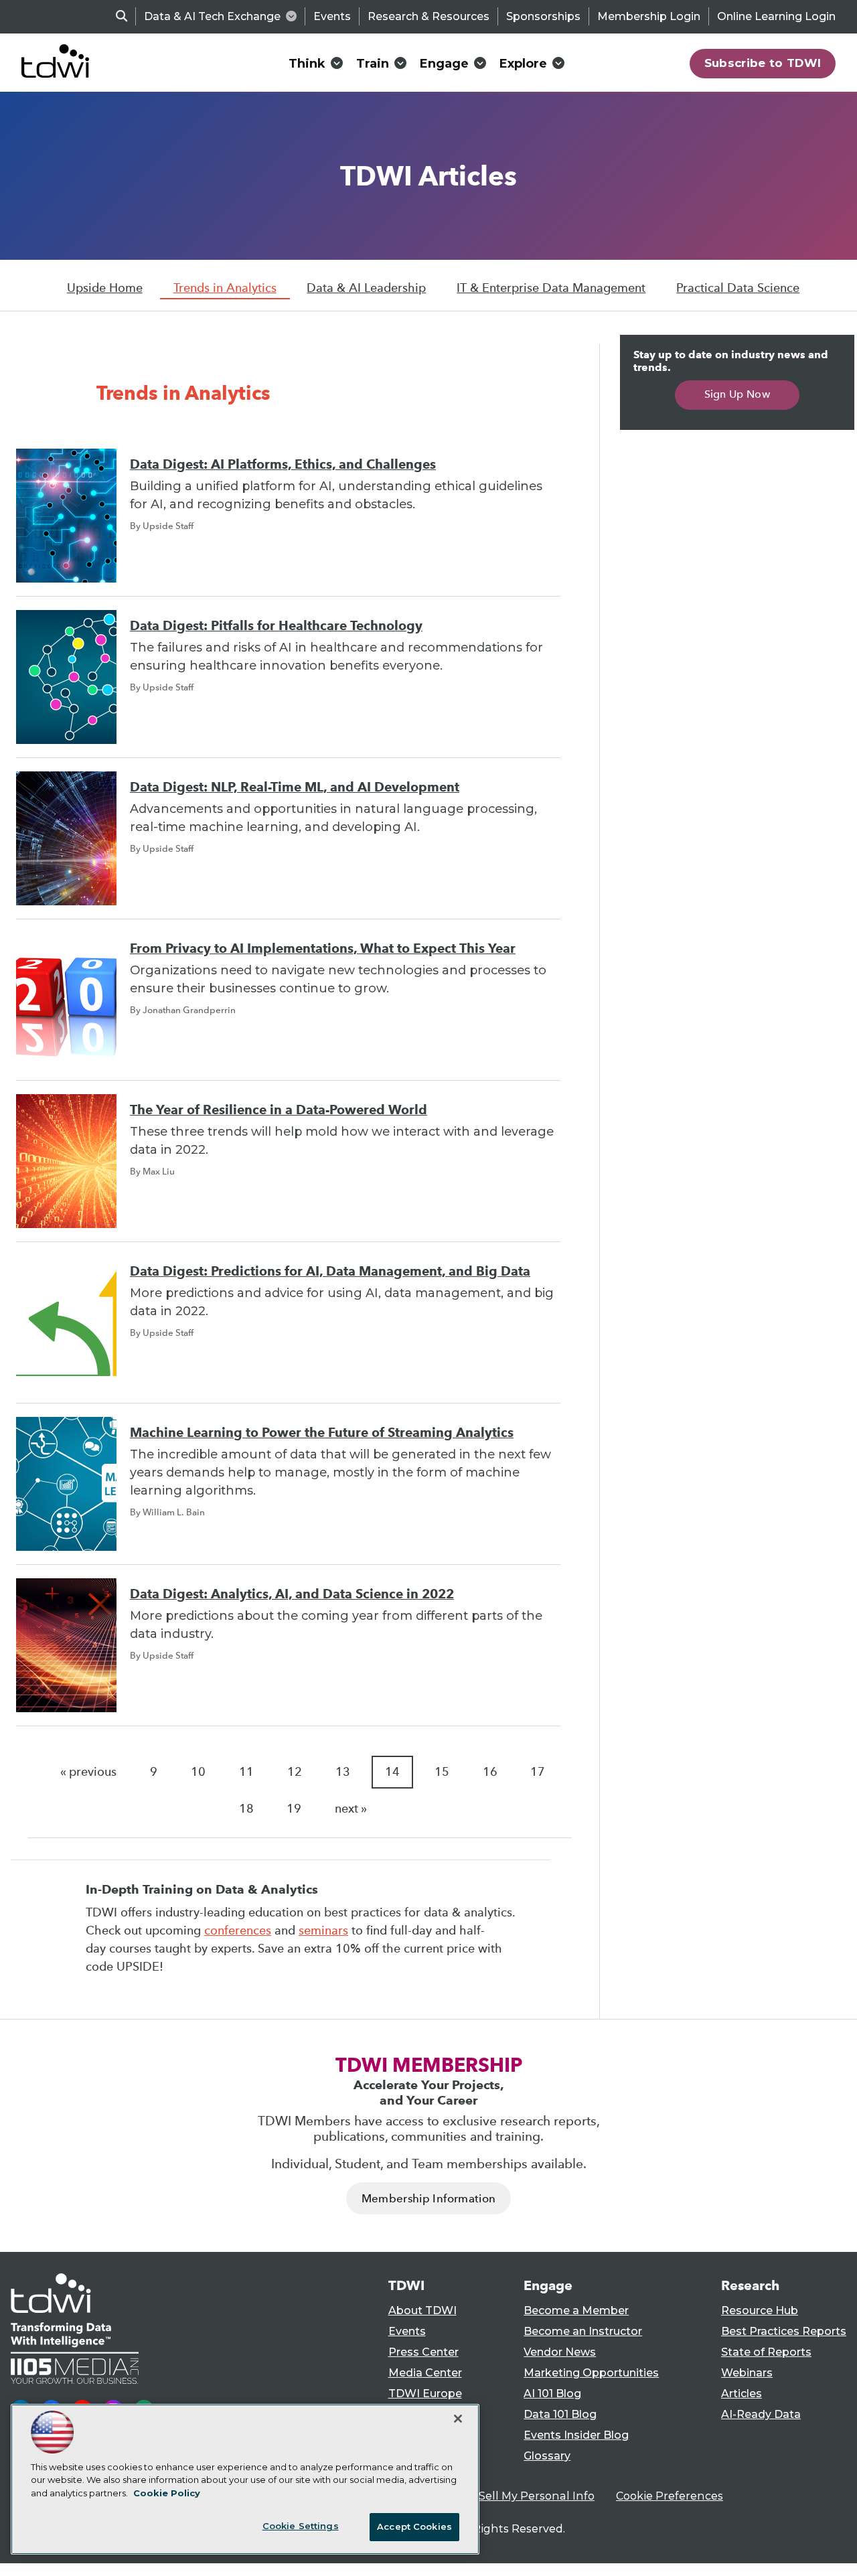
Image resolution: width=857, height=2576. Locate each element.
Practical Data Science (738, 288)
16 (490, 1772)
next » (351, 1809)
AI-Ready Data (761, 2414)
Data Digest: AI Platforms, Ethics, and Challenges (283, 464)
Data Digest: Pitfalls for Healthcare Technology (276, 626)
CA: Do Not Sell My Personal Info (506, 2496)
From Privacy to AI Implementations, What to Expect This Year (323, 949)
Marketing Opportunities (591, 2373)
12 (295, 1772)
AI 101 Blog (552, 2394)
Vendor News (560, 2352)
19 (294, 1809)
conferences (238, 1930)
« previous (88, 1772)
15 (442, 1772)
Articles (742, 2394)
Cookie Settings (301, 2526)
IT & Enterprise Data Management (551, 288)
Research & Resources (428, 16)
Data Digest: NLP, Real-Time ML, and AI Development (295, 787)
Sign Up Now (737, 394)
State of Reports (766, 2352)
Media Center (425, 2373)
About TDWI (422, 2310)
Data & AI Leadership (366, 288)
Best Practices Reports (784, 2331)
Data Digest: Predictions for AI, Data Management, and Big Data (330, 1271)
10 (198, 1772)
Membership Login (649, 16)
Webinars (747, 2373)
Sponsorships (543, 16)
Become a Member (576, 2310)
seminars (323, 1930)
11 (246, 1772)
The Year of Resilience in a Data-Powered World (279, 1110)
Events (332, 16)
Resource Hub (760, 2310)
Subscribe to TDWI (763, 63)
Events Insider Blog (576, 2435)
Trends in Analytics (225, 288)
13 (343, 1772)
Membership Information (428, 2199)
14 (392, 1772)
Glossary (547, 2456)
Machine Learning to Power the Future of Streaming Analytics (322, 1433)
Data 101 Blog (560, 2414)
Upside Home (105, 288)
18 (246, 1809)
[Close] (458, 2419)
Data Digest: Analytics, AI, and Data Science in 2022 (292, 1594)
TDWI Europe (425, 2394)
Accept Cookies (414, 2526)
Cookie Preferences (670, 2496)
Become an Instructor (583, 2331)
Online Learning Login (776, 16)
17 (538, 1772)
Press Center (423, 2352)
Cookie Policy (167, 2493)
